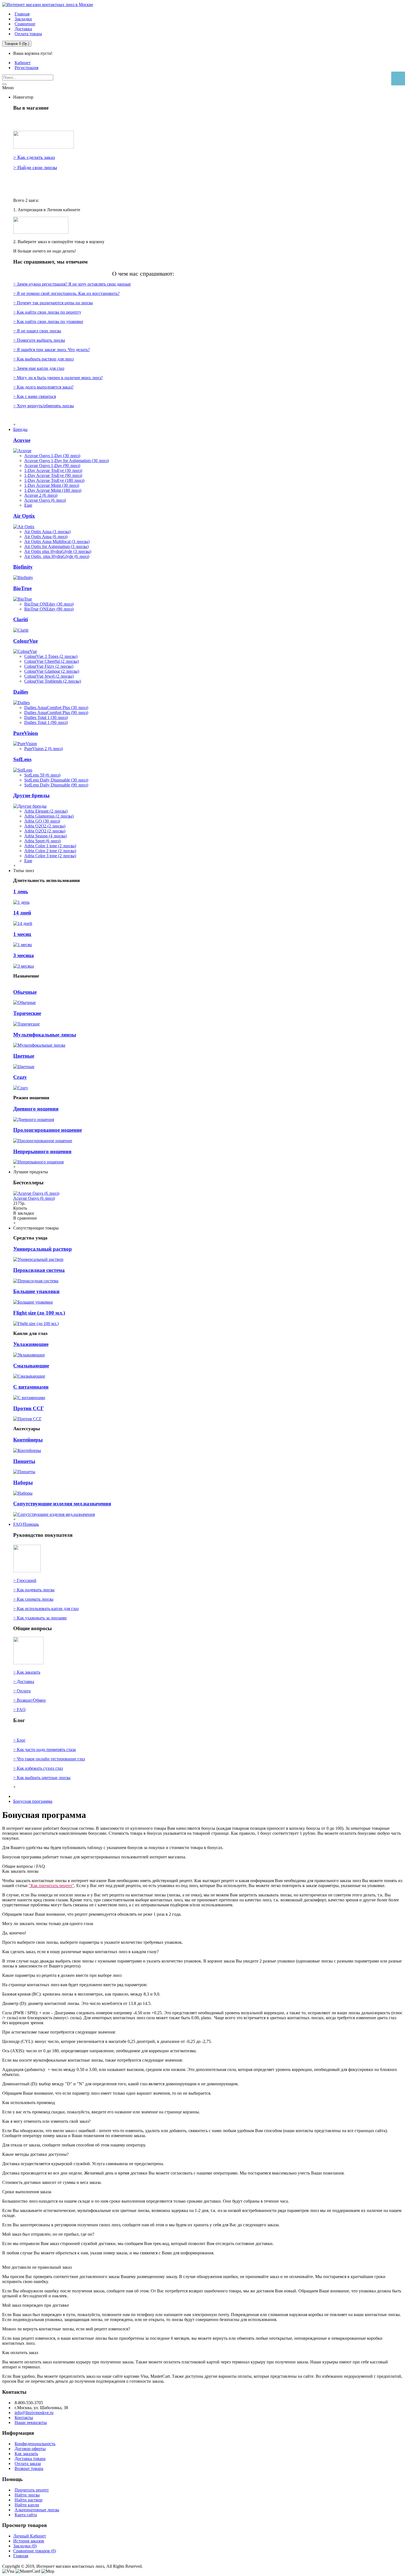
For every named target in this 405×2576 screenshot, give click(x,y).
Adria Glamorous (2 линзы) (49, 816)
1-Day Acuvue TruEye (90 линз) (53, 475)
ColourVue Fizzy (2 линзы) (49, 666)
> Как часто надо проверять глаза (44, 1750)
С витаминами (31, 1387)
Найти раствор (29, 2500)
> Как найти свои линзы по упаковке (48, 321)
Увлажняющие (31, 1344)
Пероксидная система (39, 1270)
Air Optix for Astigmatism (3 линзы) (56, 546)
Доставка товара (30, 2459)
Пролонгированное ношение (48, 1130)
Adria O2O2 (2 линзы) (45, 826)
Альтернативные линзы (37, 2510)
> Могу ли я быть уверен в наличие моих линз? (58, 378)
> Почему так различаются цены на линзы (53, 303)
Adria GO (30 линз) (42, 821)
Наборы (23, 1482)
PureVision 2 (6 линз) (44, 749)
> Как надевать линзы (34, 1590)
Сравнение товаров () (35, 2551)
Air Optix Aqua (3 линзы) (47, 532)
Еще (28, 505)
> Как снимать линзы (33, 1599)
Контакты (24, 2418)
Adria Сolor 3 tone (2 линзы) (50, 856)
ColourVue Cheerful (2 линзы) (52, 661)
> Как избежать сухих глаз (38, 1768)
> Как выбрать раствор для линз (43, 359)
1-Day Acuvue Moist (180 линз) (53, 490)
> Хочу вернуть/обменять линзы (44, 406)
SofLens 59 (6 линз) (42, 775)
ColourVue (25, 641)
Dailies (21, 692)
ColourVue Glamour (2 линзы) (52, 671)
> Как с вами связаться (35, 396)
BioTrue (22, 588)
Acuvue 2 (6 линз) (41, 495)
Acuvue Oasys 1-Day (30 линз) (52, 456)
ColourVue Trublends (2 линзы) (53, 681)
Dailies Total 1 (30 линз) (46, 717)
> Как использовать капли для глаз (46, 1609)
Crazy (20, 1077)
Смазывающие (31, 1366)
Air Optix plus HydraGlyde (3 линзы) (58, 551)
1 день (21, 891)
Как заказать (26, 2454)
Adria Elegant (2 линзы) (46, 811)
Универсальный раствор (43, 1249)
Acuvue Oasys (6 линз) (45, 500)
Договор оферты (30, 2449)
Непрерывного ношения (42, 1151)
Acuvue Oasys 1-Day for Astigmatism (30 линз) (67, 461)
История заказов (29, 2541)
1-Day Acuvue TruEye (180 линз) (54, 480)
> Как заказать (27, 1672)
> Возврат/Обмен (29, 1700)
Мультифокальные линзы (45, 1035)
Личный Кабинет (30, 2536)
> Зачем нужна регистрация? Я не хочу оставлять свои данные (72, 284)
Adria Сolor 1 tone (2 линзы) (50, 846)
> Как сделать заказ (34, 157)
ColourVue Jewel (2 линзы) (49, 676)
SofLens (22, 759)
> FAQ (19, 1710)
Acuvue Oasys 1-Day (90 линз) (52, 465)
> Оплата (22, 1691)
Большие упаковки (36, 1291)
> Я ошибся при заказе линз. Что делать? (52, 350)
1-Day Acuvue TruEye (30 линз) (53, 470)
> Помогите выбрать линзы (39, 340)
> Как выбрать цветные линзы (42, 1778)
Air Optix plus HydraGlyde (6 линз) (57, 556)
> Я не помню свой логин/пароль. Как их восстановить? (66, 293)
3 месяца (24, 955)
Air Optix (24, 516)
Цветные (24, 1056)
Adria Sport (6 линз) (42, 841)
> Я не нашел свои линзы (37, 331)
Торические (27, 1013)
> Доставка (24, 1681)
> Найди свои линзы (35, 167)
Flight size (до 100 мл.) (39, 1313)
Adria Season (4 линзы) (45, 836)
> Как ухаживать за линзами (40, 1618)
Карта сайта (26, 2515)
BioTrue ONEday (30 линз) (49, 604)
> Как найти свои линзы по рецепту (47, 312)
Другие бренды (31, 795)
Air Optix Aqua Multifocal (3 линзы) (57, 541)
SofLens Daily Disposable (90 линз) (56, 785)
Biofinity (23, 567)
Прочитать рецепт (32, 2490)
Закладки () (25, 2546)
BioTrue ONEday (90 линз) (49, 609)
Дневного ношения (36, 1109)
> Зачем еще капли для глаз (39, 368)
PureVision (26, 733)
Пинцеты (24, 1461)
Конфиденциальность (35, 2444)
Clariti (21, 619)
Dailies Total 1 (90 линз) (46, 722)
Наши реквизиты (31, 2422)
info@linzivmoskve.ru (34, 2413)
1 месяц (22, 934)
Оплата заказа (28, 2464)
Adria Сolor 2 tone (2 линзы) (50, 851)
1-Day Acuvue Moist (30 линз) (52, 485)
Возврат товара (29, 2468)
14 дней (22, 913)
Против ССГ (29, 1408)
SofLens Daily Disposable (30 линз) (56, 780)
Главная (21, 2556)
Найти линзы (27, 2495)
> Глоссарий (25, 1580)
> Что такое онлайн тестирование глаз (49, 1759)
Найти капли (27, 2505)
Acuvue (22, 440)
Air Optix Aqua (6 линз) (46, 537)
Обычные (25, 992)
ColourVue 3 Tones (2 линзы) (51, 656)
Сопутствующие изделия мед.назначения (62, 1504)
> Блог (19, 1740)
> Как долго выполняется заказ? (43, 387)
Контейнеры (28, 1440)
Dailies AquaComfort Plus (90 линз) (56, 712)
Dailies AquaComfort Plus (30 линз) (56, 708)
